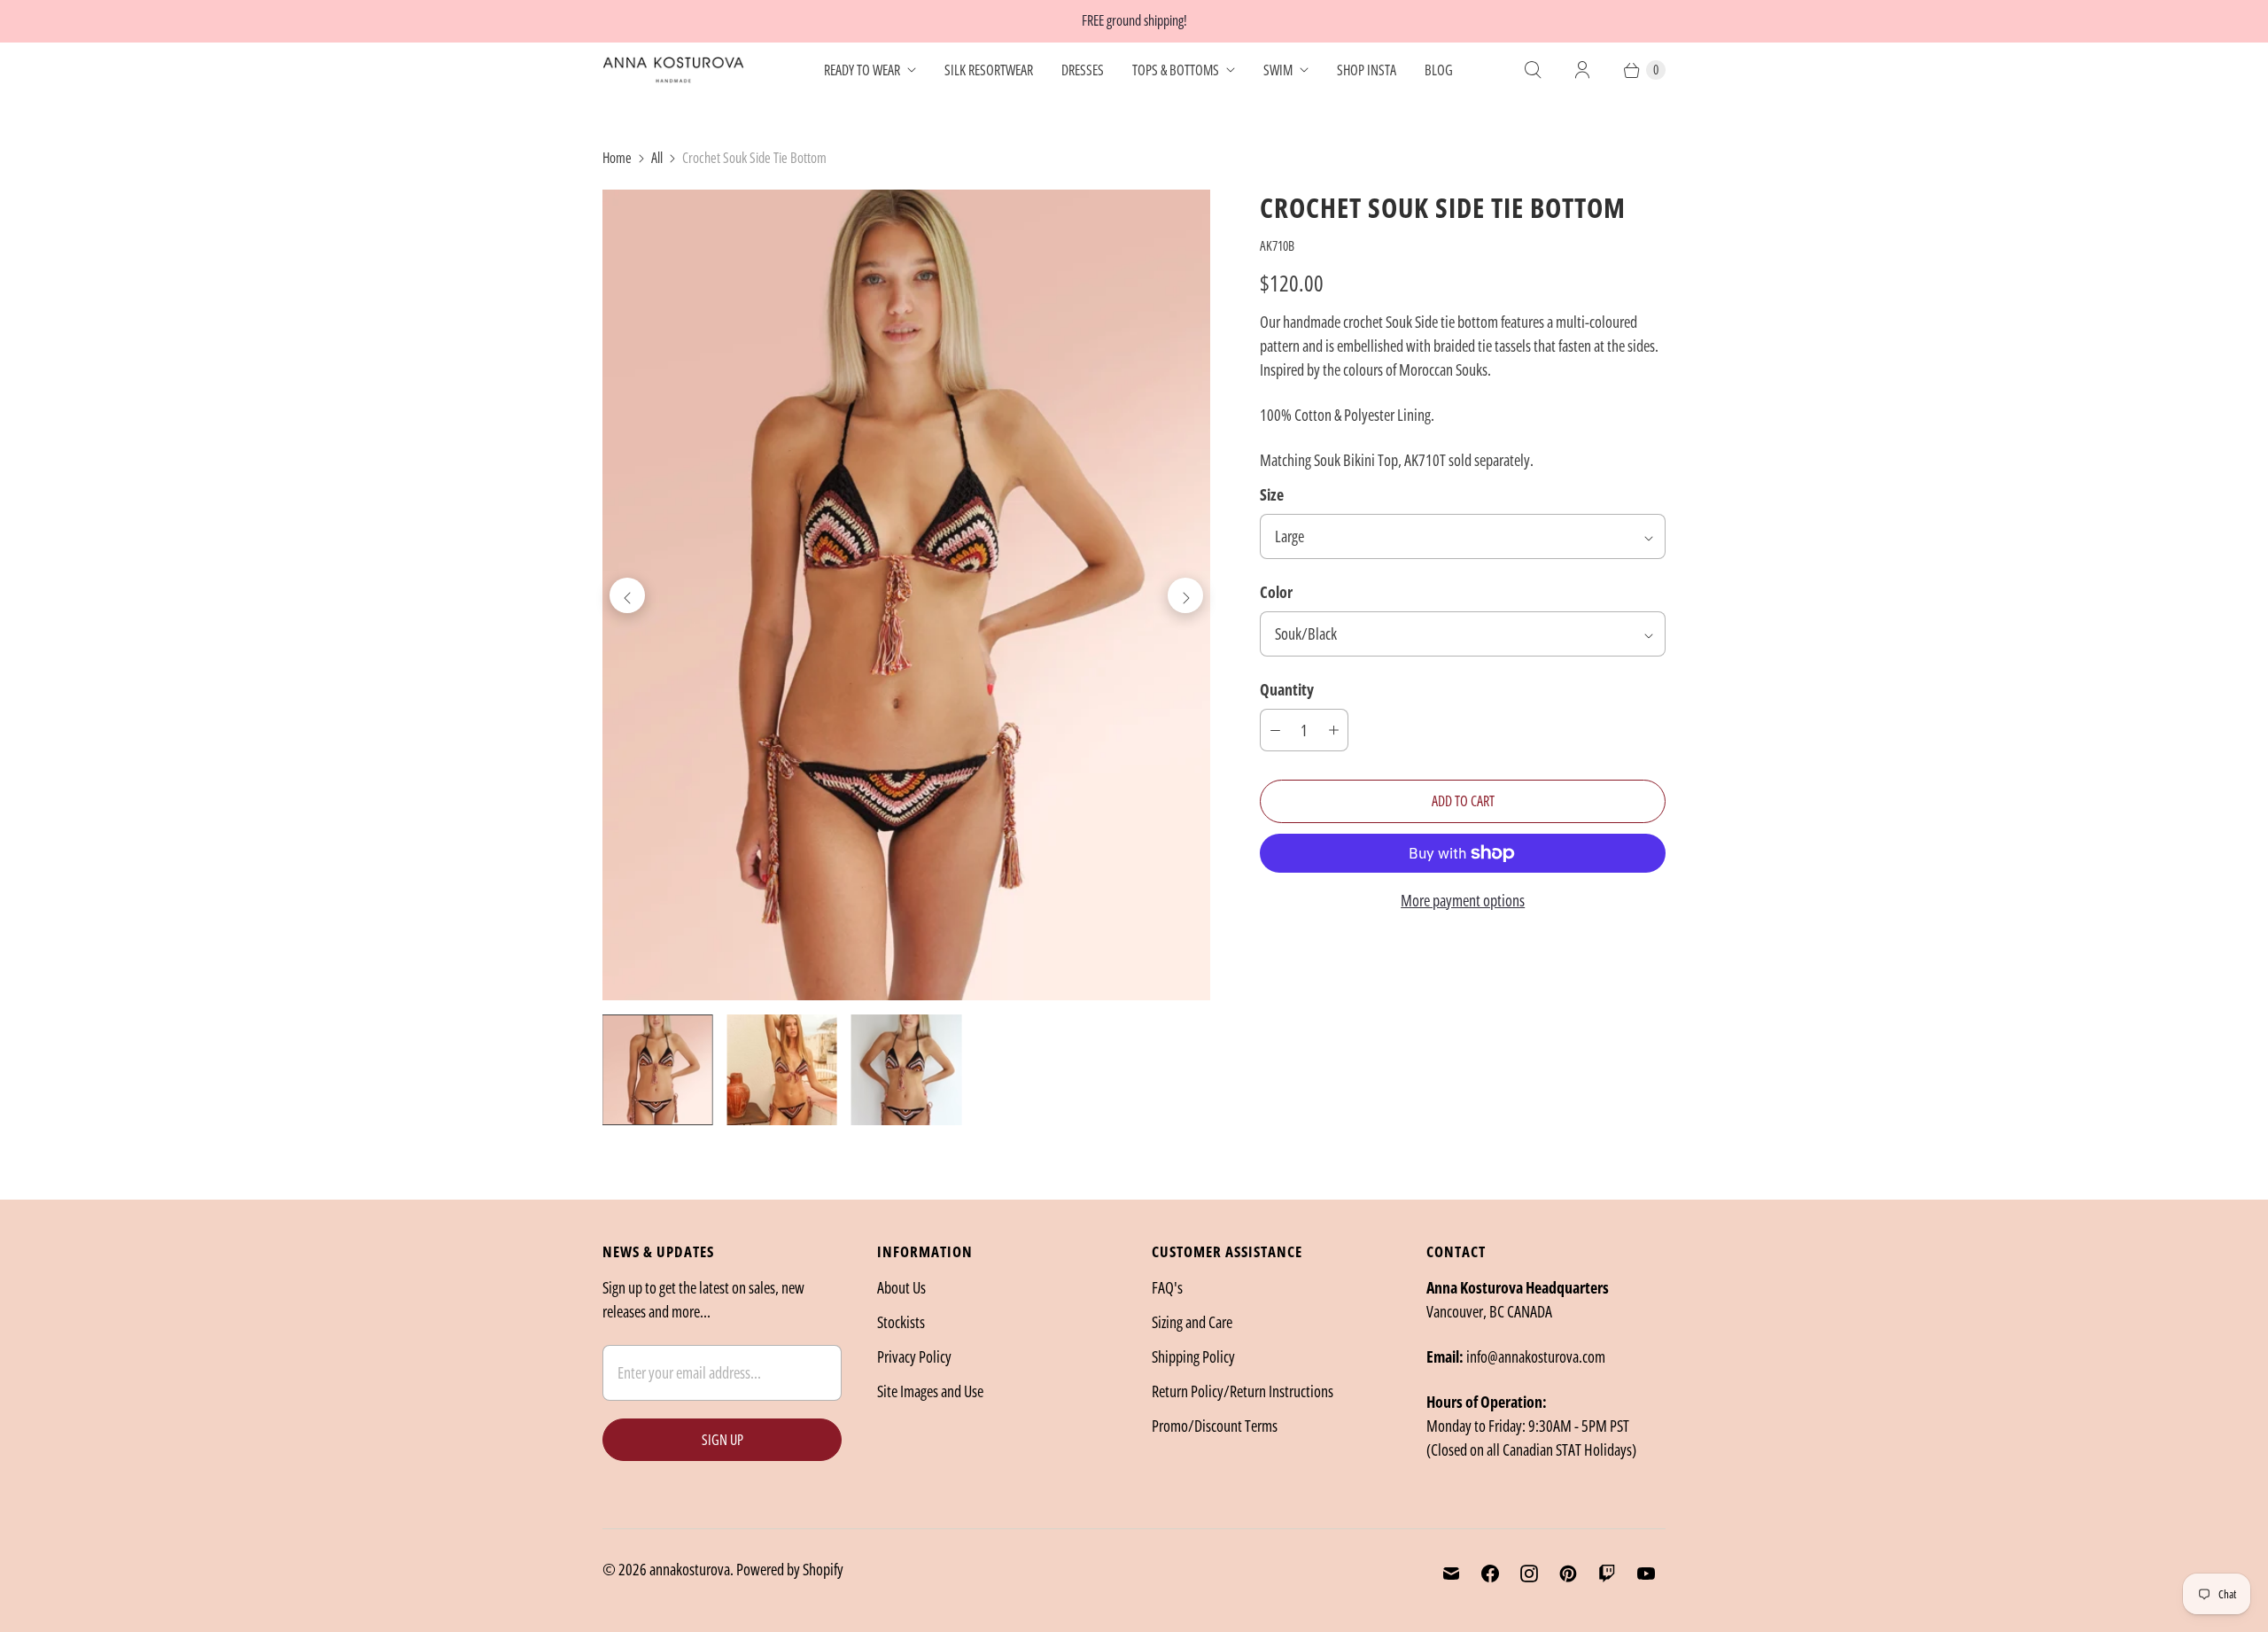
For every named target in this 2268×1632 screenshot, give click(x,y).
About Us (901, 1287)
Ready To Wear (862, 70)
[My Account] (1582, 70)
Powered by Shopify (790, 1569)
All (657, 158)
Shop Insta (1367, 70)
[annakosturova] (673, 70)
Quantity (1287, 689)
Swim (1278, 70)
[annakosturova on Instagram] (1529, 1574)
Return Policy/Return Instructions (1243, 1391)
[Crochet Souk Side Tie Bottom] (906, 595)
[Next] (1185, 595)
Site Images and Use (930, 1391)
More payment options (1463, 900)
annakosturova (690, 1569)
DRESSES (1083, 70)
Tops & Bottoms (1176, 70)
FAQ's (1167, 1287)
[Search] (1533, 70)
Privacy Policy (914, 1356)
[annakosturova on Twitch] (1607, 1574)
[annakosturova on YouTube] (1646, 1574)
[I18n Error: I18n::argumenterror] (657, 1069)
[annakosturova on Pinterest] (1568, 1574)
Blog (1439, 70)
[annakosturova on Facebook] (1490, 1574)
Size (1272, 494)
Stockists (901, 1322)
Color (1276, 592)
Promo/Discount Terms (1215, 1426)
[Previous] (627, 595)
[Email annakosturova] (1451, 1574)
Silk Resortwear (989, 70)
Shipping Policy (1193, 1356)
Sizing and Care (1192, 1322)
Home (617, 158)
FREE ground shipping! (1134, 20)
